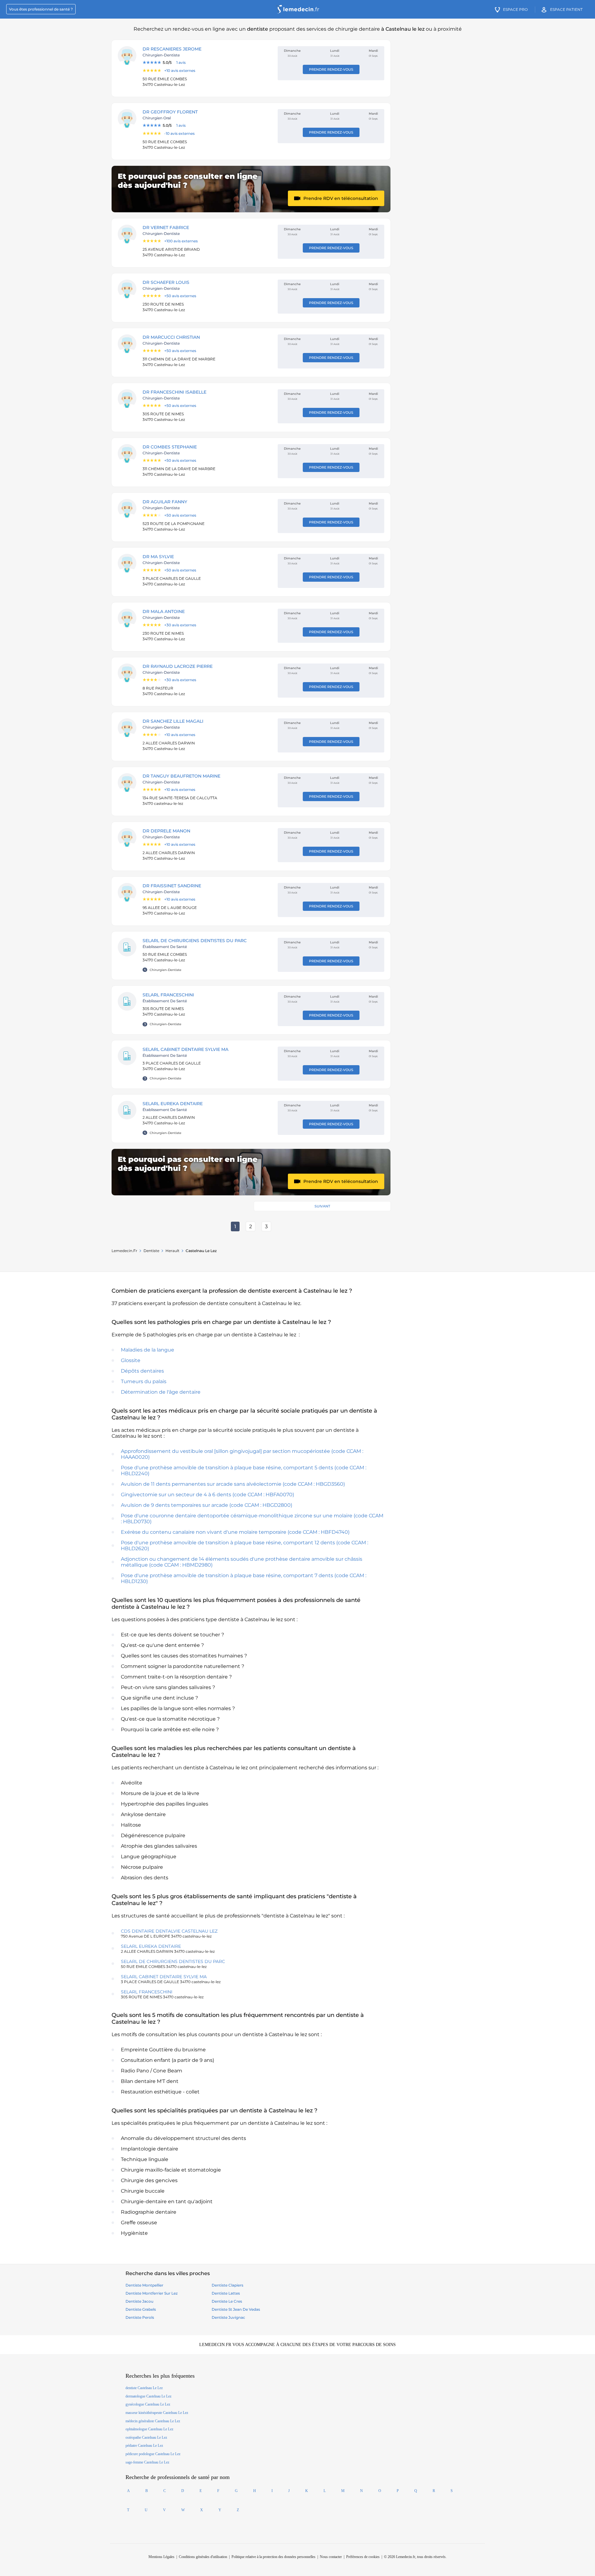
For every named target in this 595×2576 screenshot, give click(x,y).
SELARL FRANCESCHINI (168, 995)
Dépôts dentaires (142, 1371)
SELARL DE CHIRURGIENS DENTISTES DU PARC (195, 941)
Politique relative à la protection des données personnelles (273, 2557)
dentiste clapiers (227, 2285)
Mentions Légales (161, 2557)
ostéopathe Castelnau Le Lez (146, 2437)
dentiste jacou (139, 2301)
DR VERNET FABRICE (166, 227)
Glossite (131, 1360)
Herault (172, 1251)
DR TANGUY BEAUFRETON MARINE (181, 776)
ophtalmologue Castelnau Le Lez (149, 2429)
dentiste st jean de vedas (236, 2309)
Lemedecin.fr (124, 1251)
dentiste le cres (227, 2301)
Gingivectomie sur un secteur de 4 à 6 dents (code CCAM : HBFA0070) (207, 1495)
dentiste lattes (226, 2293)
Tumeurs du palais (144, 1381)
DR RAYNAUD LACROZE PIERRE (178, 666)
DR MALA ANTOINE (164, 611)
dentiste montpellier (144, 2285)
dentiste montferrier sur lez (152, 2293)
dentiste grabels (141, 2309)
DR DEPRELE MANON (166, 831)
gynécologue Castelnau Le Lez (148, 2404)
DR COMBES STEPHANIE (170, 447)
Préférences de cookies (363, 2557)
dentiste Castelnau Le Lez (144, 2388)
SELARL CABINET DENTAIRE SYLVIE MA (185, 1049)
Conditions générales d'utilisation (203, 2557)
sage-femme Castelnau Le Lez (147, 2462)
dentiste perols (140, 2317)
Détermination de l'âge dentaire (161, 1392)
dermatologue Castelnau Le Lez (148, 2396)
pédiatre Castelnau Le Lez (144, 2446)
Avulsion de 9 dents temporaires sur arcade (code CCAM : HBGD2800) (207, 1505)
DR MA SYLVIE (158, 557)
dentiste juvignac (228, 2317)
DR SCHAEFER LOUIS (166, 282)
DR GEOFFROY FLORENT (170, 112)
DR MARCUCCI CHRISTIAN (171, 337)
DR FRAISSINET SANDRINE (172, 886)
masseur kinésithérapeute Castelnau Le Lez (157, 2413)
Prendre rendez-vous (331, 69)
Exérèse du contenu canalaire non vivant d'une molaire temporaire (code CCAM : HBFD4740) (235, 1532)
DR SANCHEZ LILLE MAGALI (173, 721)
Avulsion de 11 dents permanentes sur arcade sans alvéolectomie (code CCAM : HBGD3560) (233, 1484)
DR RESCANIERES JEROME (172, 49)
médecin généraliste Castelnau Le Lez (153, 2421)
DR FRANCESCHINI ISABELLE (174, 392)
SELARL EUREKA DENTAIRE (173, 1104)
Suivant (322, 1206)
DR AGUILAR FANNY (165, 502)
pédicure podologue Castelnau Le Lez (153, 2454)
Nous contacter (331, 2557)
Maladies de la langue (148, 1350)
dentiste (151, 1251)
